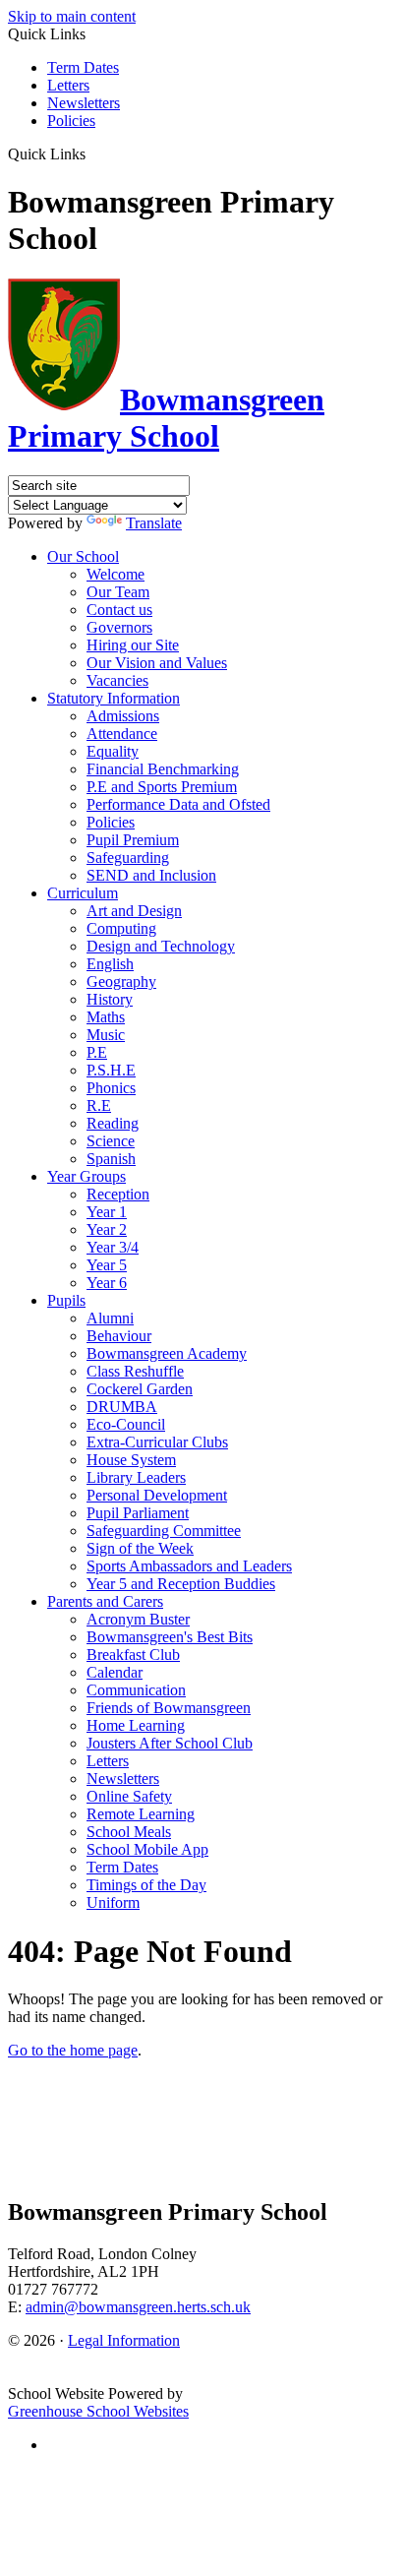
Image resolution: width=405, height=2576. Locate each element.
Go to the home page (73, 2050)
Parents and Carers (105, 1601)
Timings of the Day (146, 1885)
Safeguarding (128, 858)
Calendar (115, 1672)
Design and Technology (161, 946)
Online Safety (129, 1796)
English (110, 964)
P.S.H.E (111, 1070)
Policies (71, 121)
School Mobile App (147, 1849)
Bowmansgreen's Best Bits (170, 1637)
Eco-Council (126, 1424)
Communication (136, 1690)
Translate (154, 523)
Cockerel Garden (140, 1389)
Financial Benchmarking (163, 769)
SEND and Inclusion (151, 875)
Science (111, 1141)
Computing (121, 928)
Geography (121, 981)
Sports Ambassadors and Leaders (189, 1566)
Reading (113, 1123)
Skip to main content (72, 16)
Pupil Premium (133, 840)
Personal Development (157, 1495)
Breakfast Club (133, 1655)
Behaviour (119, 1336)
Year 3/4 (113, 1247)
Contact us (119, 610)
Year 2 (107, 1229)
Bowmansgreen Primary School (166, 418)
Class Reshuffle (135, 1371)
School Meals (129, 1832)
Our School (83, 556)
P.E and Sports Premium (162, 787)
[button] (93, 153)
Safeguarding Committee (164, 1531)
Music (106, 1035)
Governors (119, 627)
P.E (97, 1052)
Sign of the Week (140, 1548)
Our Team (118, 592)
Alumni (110, 1318)
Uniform (113, 1902)
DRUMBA (122, 1407)
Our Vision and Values (157, 663)
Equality (113, 751)
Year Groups (87, 1176)
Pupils (66, 1300)
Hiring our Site (133, 645)
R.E (99, 1105)
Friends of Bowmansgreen (169, 1708)
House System (131, 1460)
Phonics (111, 1088)
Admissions (123, 716)
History (110, 999)
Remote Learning (141, 1814)
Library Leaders (136, 1477)
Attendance (122, 734)
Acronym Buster (138, 1619)
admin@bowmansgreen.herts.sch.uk (138, 2307)
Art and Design (134, 911)
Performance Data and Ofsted (178, 804)
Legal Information (124, 2340)
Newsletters (84, 103)
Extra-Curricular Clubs (157, 1442)
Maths (106, 1017)
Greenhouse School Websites (98, 2411)
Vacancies (117, 680)
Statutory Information (114, 698)
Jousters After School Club (170, 1743)
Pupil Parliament (138, 1513)
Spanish (111, 1159)
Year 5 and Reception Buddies (181, 1584)
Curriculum (83, 893)
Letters (68, 85)
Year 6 (107, 1283)
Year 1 (107, 1212)
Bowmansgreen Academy (167, 1353)
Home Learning (136, 1725)
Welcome (116, 574)
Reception (118, 1194)
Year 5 (107, 1265)
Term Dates (83, 67)
